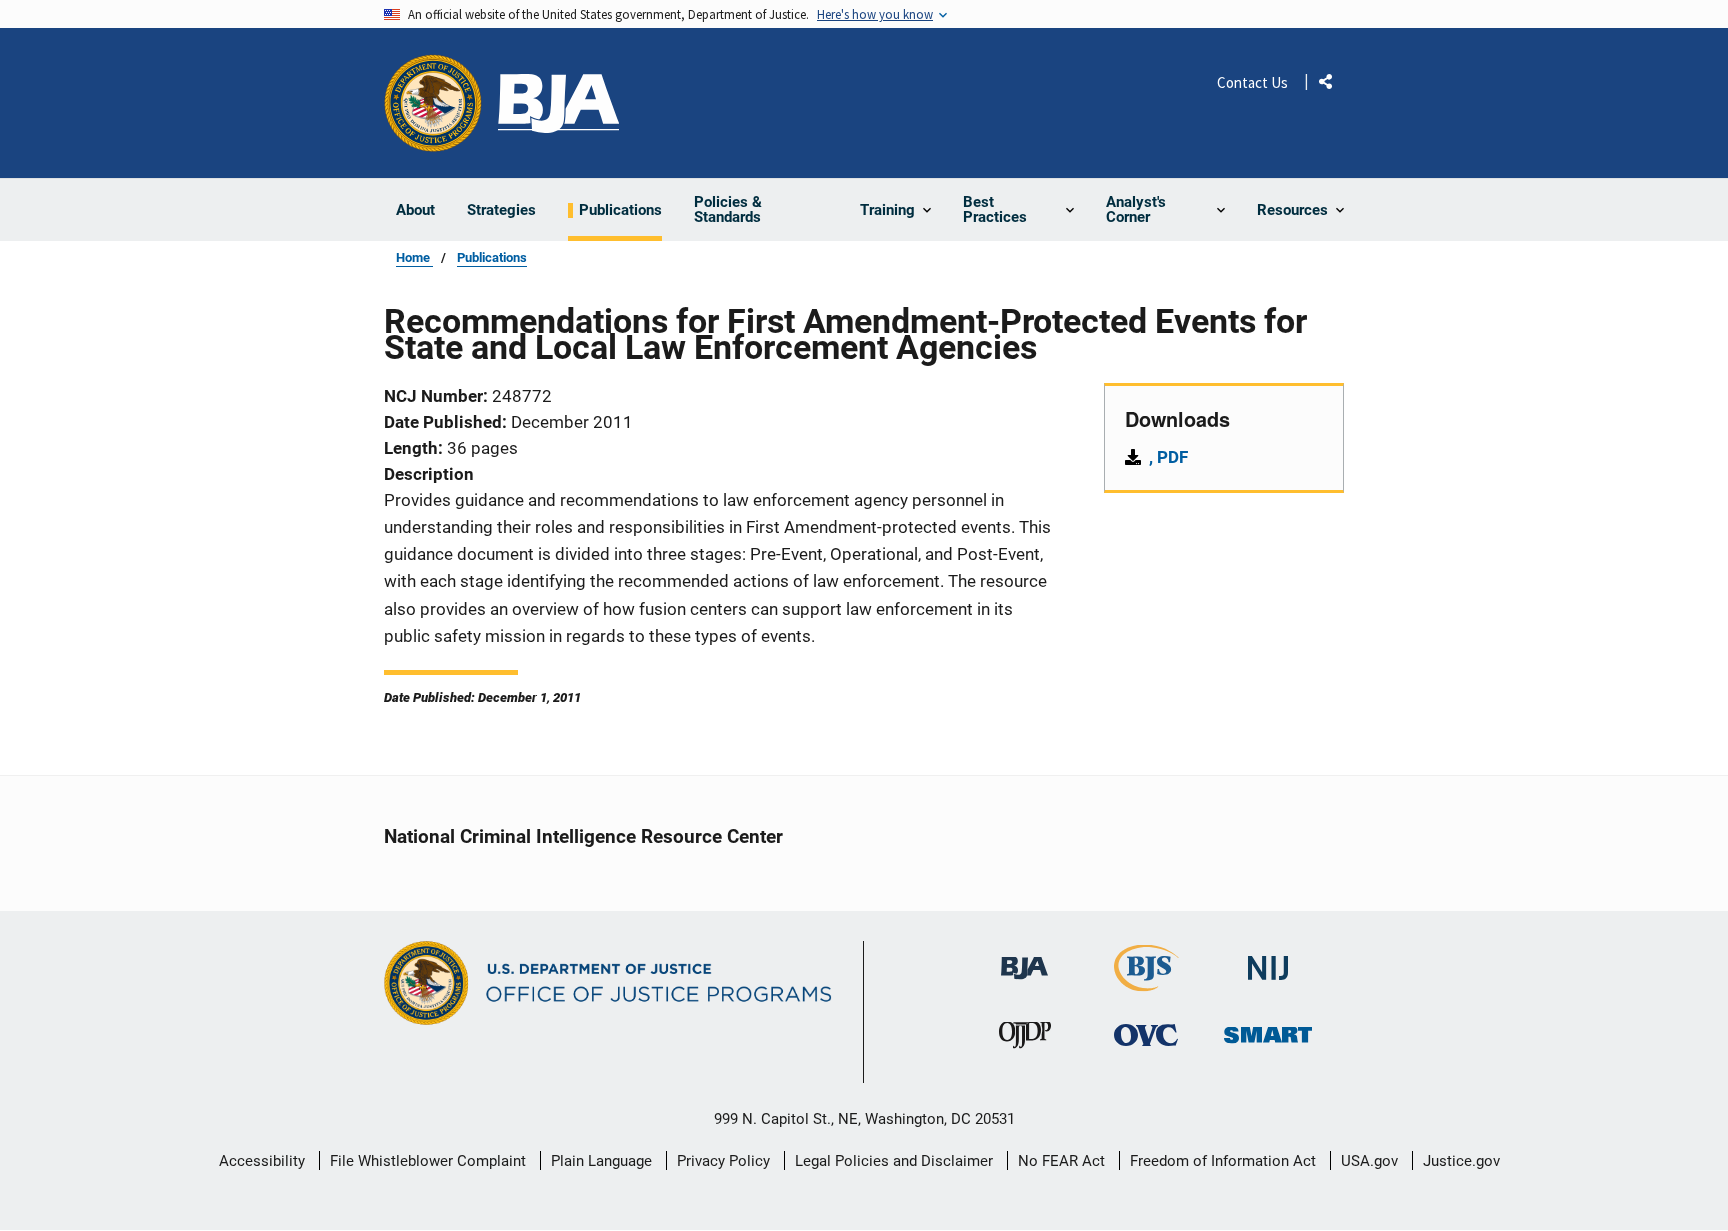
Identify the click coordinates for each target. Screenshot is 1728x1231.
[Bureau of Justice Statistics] (1146, 982)
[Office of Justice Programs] (433, 103)
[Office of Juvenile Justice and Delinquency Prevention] (1025, 1040)
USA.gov (1369, 1161)
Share (1333, 85)
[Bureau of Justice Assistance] (558, 103)
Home (414, 257)
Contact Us (1252, 82)
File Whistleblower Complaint (428, 1161)
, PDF (1168, 457)
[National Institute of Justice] (1268, 959)
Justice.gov (1461, 1161)
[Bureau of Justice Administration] (1024, 958)
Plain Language (601, 1161)
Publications (492, 257)
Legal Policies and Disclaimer (894, 1161)
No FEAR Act (1061, 1161)
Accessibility (262, 1161)
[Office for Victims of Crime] (1146, 1035)
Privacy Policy (723, 1161)
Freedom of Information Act (1223, 1161)
